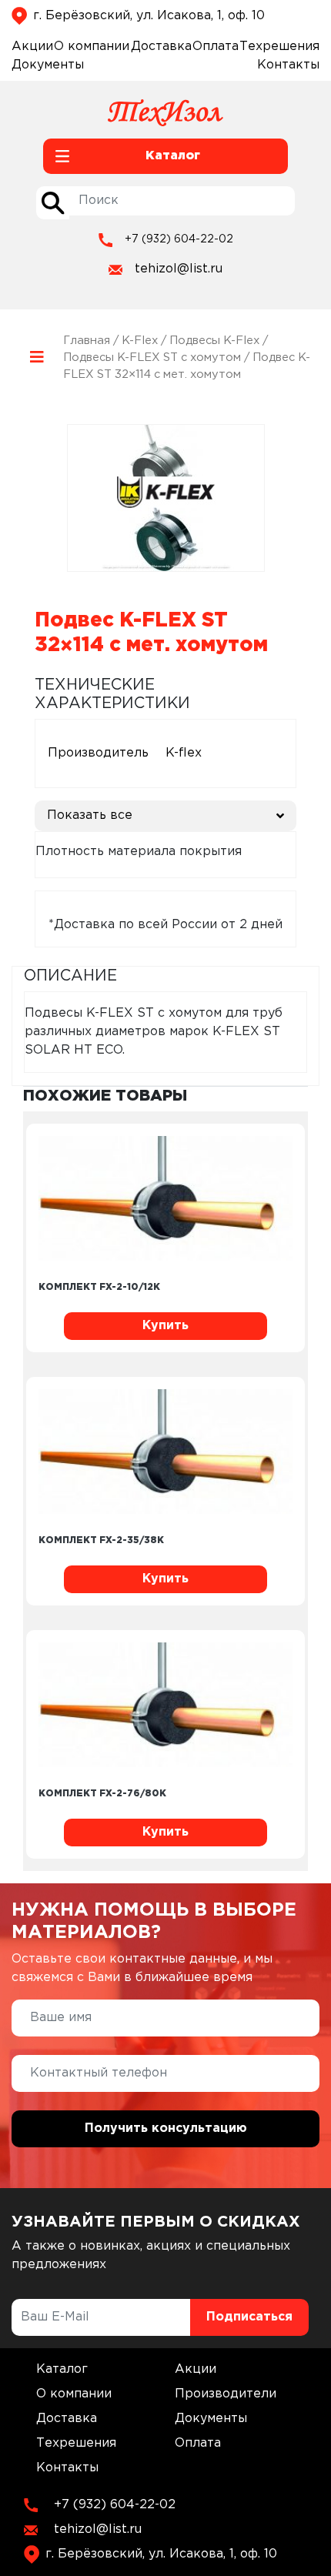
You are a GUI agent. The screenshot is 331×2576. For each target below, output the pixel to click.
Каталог (62, 2369)
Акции (32, 47)
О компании (92, 47)
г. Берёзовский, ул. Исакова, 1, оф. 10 (149, 16)
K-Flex (140, 341)
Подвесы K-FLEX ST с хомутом (152, 357)
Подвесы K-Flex (214, 341)
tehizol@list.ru (179, 269)
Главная (87, 341)
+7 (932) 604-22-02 (179, 239)
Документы (48, 65)
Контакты (288, 65)
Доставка (161, 47)
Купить (165, 1326)
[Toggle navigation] (37, 357)
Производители (226, 2394)
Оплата (216, 47)
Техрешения (279, 47)
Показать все (90, 815)
